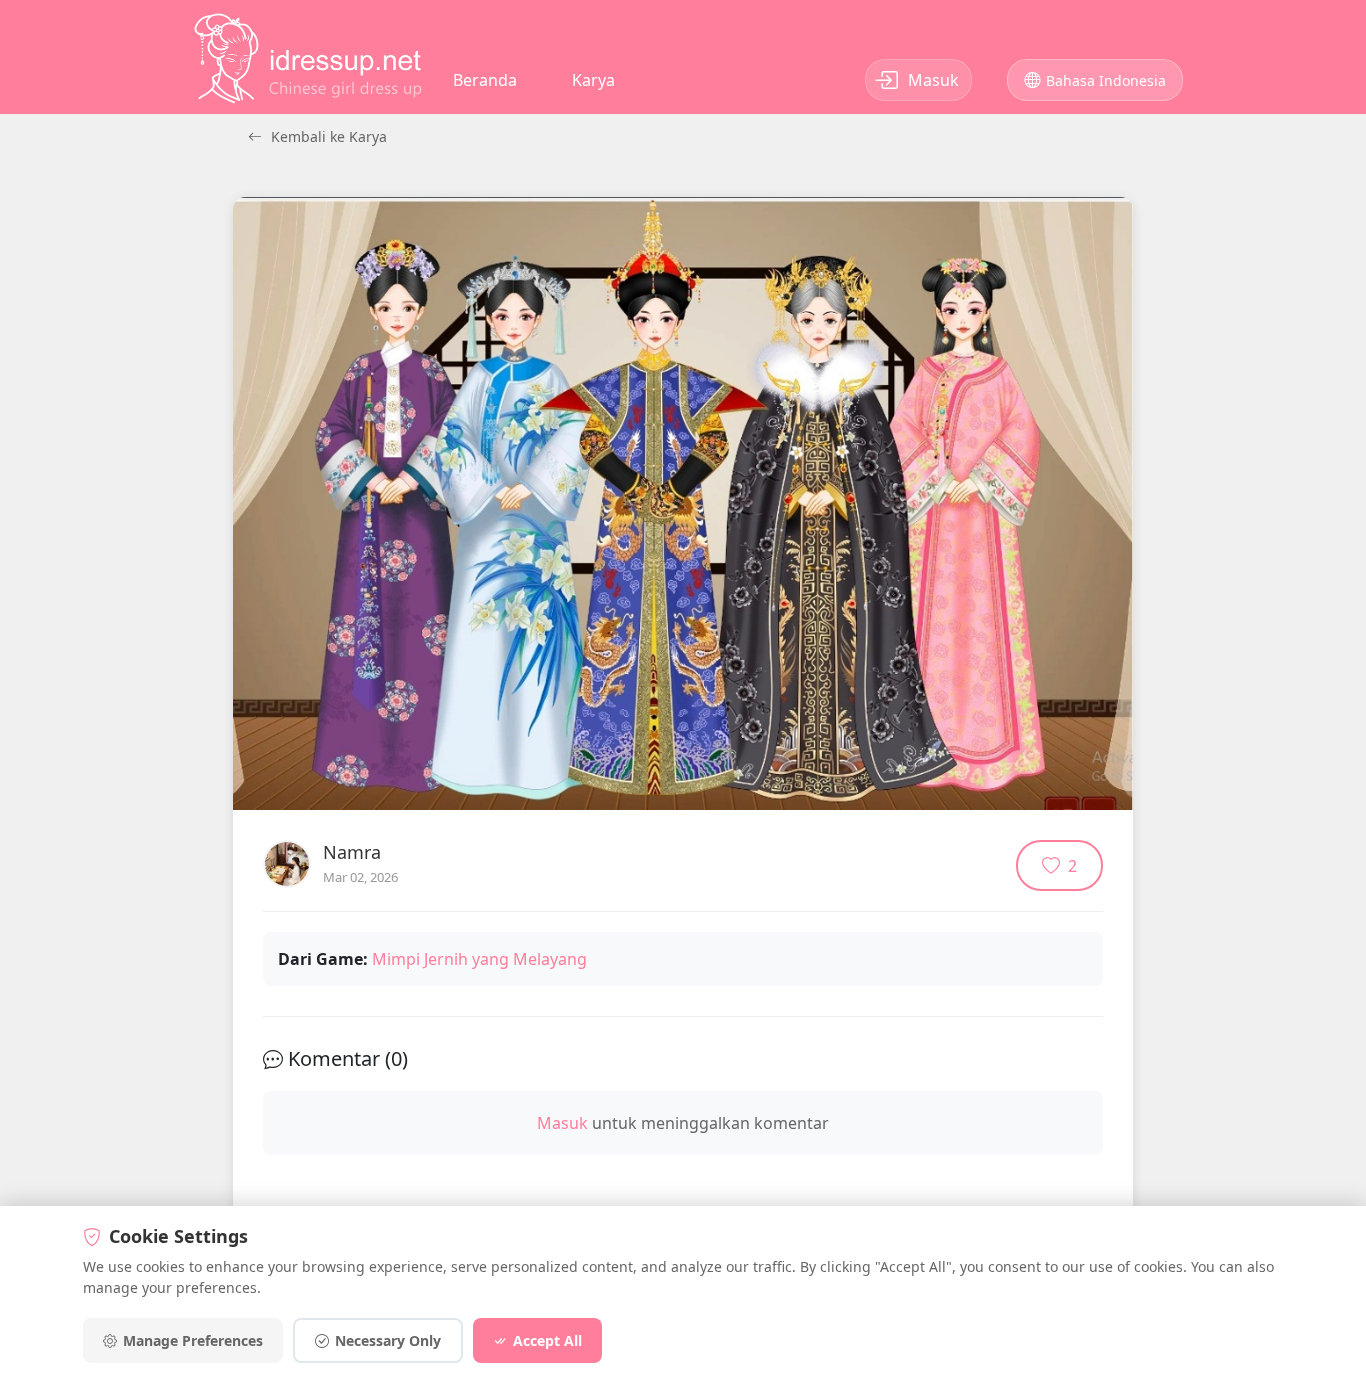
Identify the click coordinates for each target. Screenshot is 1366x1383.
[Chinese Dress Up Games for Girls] (308, 58)
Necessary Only (388, 1340)
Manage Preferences (193, 1340)
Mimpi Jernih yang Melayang (479, 959)
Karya (593, 80)
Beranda (485, 80)
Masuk (562, 1123)
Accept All (547, 1340)
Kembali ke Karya (327, 136)
